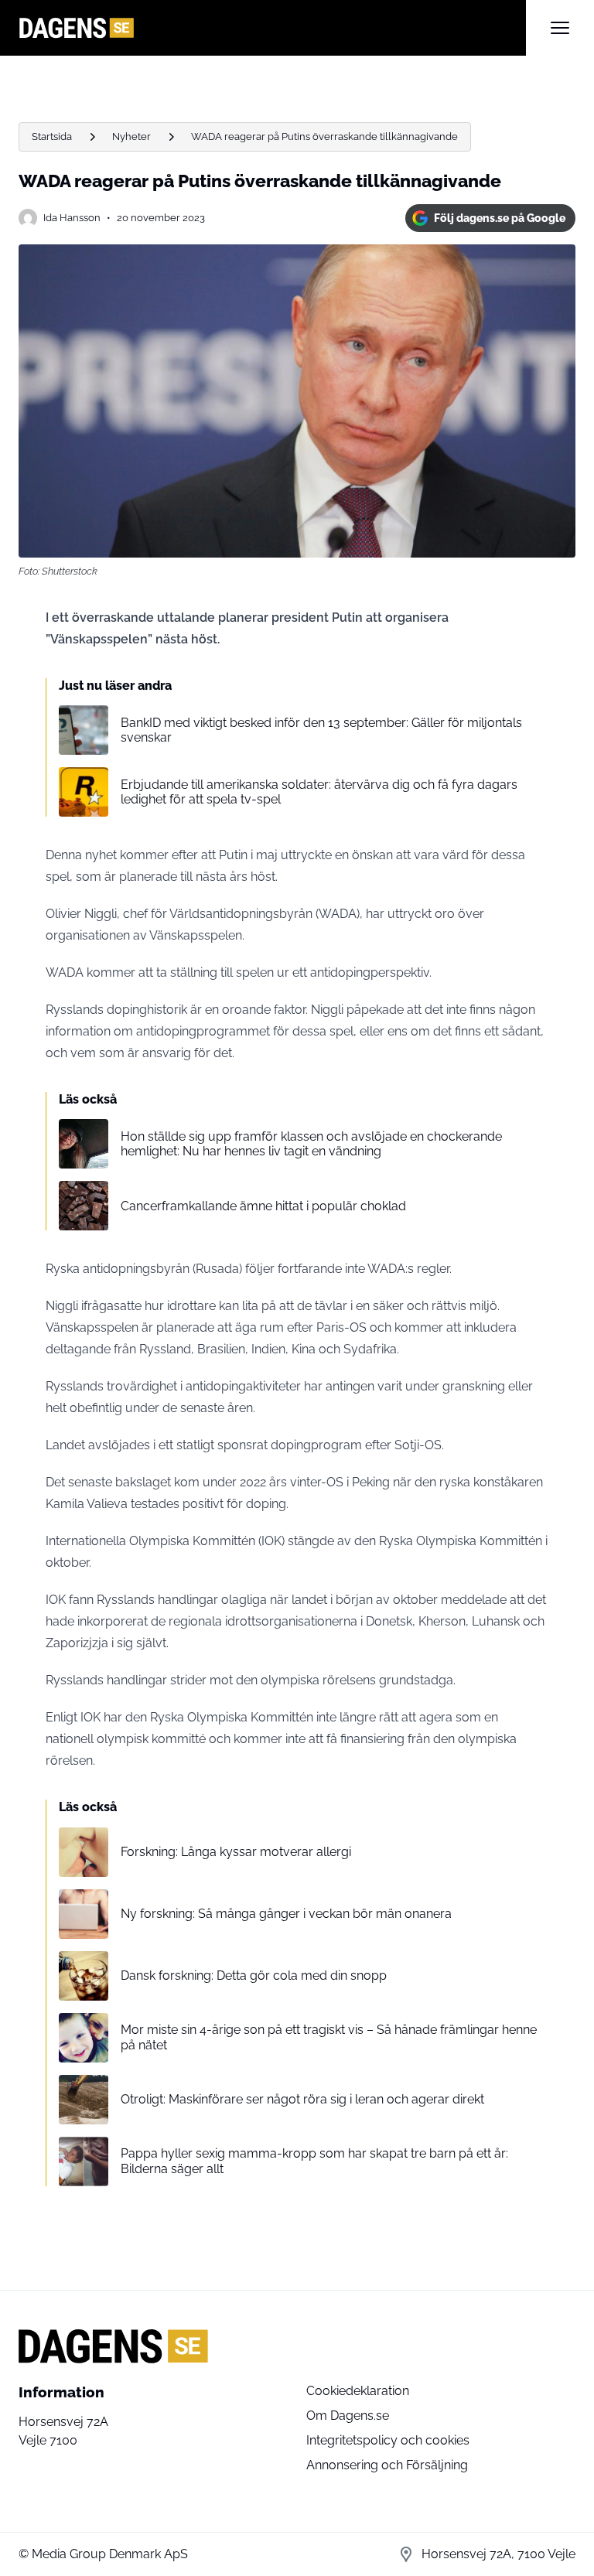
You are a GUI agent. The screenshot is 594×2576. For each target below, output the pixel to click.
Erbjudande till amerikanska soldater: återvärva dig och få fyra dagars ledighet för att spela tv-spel (319, 792)
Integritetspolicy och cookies (388, 2440)
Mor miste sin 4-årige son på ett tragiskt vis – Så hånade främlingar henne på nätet (329, 2037)
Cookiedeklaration (358, 2391)
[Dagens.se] (272, 28)
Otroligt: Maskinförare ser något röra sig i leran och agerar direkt (302, 2099)
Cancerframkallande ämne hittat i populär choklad (263, 1206)
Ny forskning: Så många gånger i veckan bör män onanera (286, 1914)
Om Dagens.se (348, 2416)
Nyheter (131, 136)
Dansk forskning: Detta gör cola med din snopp (254, 1976)
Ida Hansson (72, 218)
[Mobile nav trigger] (560, 28)
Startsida (52, 136)
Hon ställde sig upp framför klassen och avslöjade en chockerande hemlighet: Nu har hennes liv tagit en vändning (311, 1144)
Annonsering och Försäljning (387, 2465)
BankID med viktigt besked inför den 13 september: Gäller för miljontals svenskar (321, 730)
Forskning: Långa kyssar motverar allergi (236, 1852)
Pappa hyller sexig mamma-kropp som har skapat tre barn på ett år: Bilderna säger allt (314, 2161)
